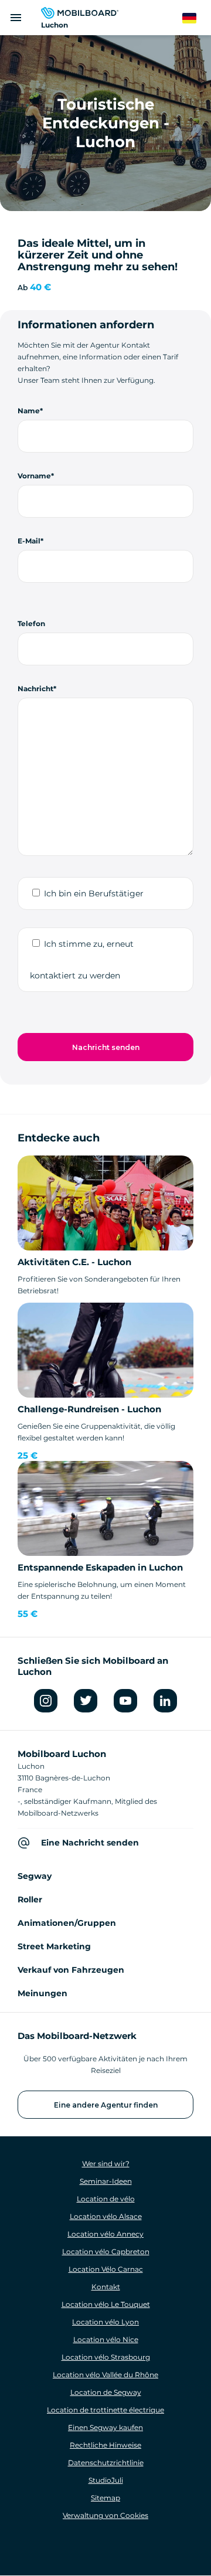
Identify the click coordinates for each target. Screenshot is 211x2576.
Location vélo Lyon (105, 2322)
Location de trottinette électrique (105, 2410)
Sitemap (105, 2498)
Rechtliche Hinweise (105, 2445)
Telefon (31, 623)
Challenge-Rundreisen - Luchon (89, 1409)
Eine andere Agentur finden (106, 2105)
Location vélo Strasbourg (106, 2357)
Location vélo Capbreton (106, 2252)
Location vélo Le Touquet (106, 2304)
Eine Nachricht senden (90, 1843)
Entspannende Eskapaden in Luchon (100, 1567)
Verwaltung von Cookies (105, 2515)
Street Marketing (54, 1946)
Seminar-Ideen (106, 2181)
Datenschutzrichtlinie (106, 2463)
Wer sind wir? (106, 2164)
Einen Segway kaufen (105, 2427)
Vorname (34, 476)
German (197, 18)
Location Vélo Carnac (106, 2269)
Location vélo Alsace (106, 2216)
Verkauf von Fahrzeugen (71, 1970)
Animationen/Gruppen (67, 1923)
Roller (30, 1899)
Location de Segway (106, 2392)
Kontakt (106, 2287)
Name (29, 411)
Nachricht (35, 689)
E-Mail (29, 541)
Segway (35, 1876)
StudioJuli (106, 2480)
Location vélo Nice (106, 2339)
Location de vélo (106, 2199)
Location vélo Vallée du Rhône (105, 2375)
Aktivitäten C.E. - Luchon (74, 1262)
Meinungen (42, 1993)
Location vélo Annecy (105, 2234)
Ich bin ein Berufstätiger (94, 893)
